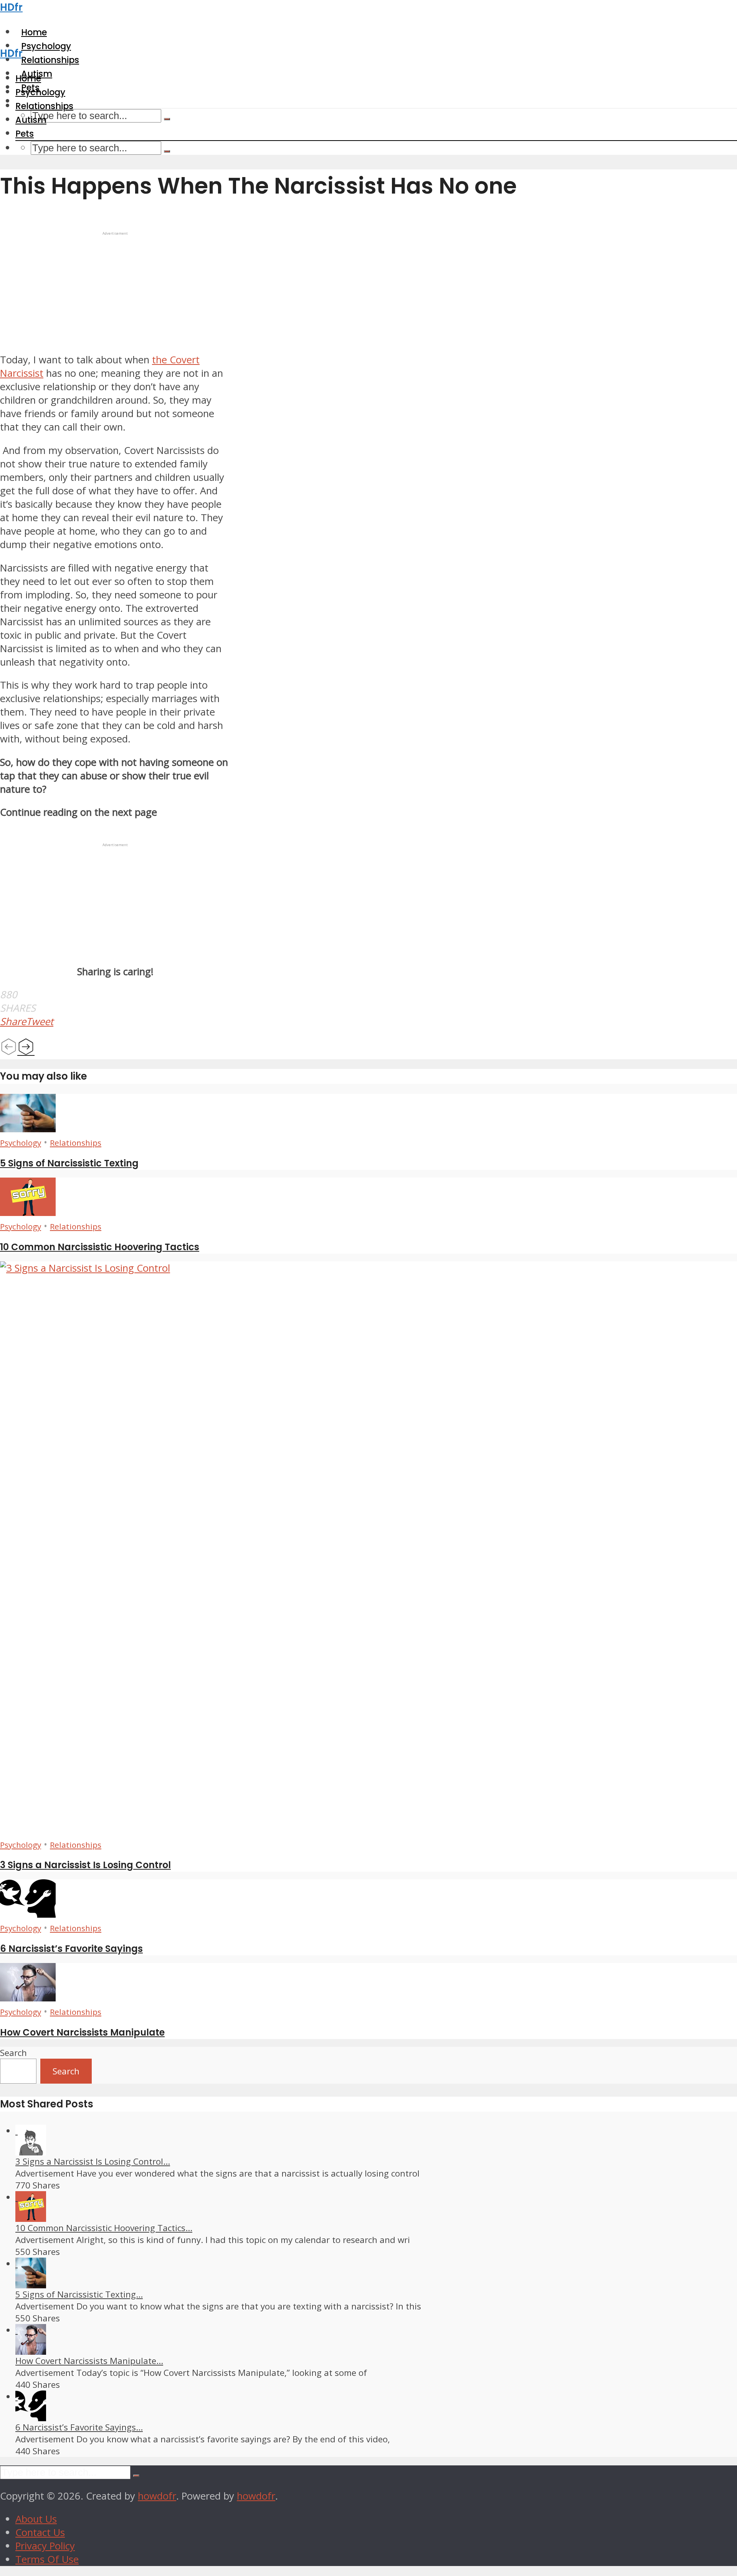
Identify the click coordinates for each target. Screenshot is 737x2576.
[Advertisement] (115, 290)
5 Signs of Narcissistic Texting (69, 1163)
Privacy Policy (45, 2546)
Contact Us (40, 2532)
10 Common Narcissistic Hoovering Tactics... (104, 2228)
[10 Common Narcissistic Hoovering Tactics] (28, 1212)
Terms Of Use (47, 2559)
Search (13, 2053)
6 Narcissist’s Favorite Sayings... (79, 2427)
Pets (25, 134)
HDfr (11, 7)
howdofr (157, 2496)
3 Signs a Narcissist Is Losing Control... (93, 2161)
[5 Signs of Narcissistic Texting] (28, 1129)
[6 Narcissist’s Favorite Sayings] (28, 1914)
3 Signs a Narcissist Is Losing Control (85, 1865)
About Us (36, 2519)
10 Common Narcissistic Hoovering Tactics (100, 1247)
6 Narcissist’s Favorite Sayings (71, 1949)
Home (28, 78)
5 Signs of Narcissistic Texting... (79, 2294)
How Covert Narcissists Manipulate (82, 2032)
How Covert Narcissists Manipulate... (89, 2361)
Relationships (44, 106)
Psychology (40, 92)
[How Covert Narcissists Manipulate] (28, 1998)
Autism (31, 120)
